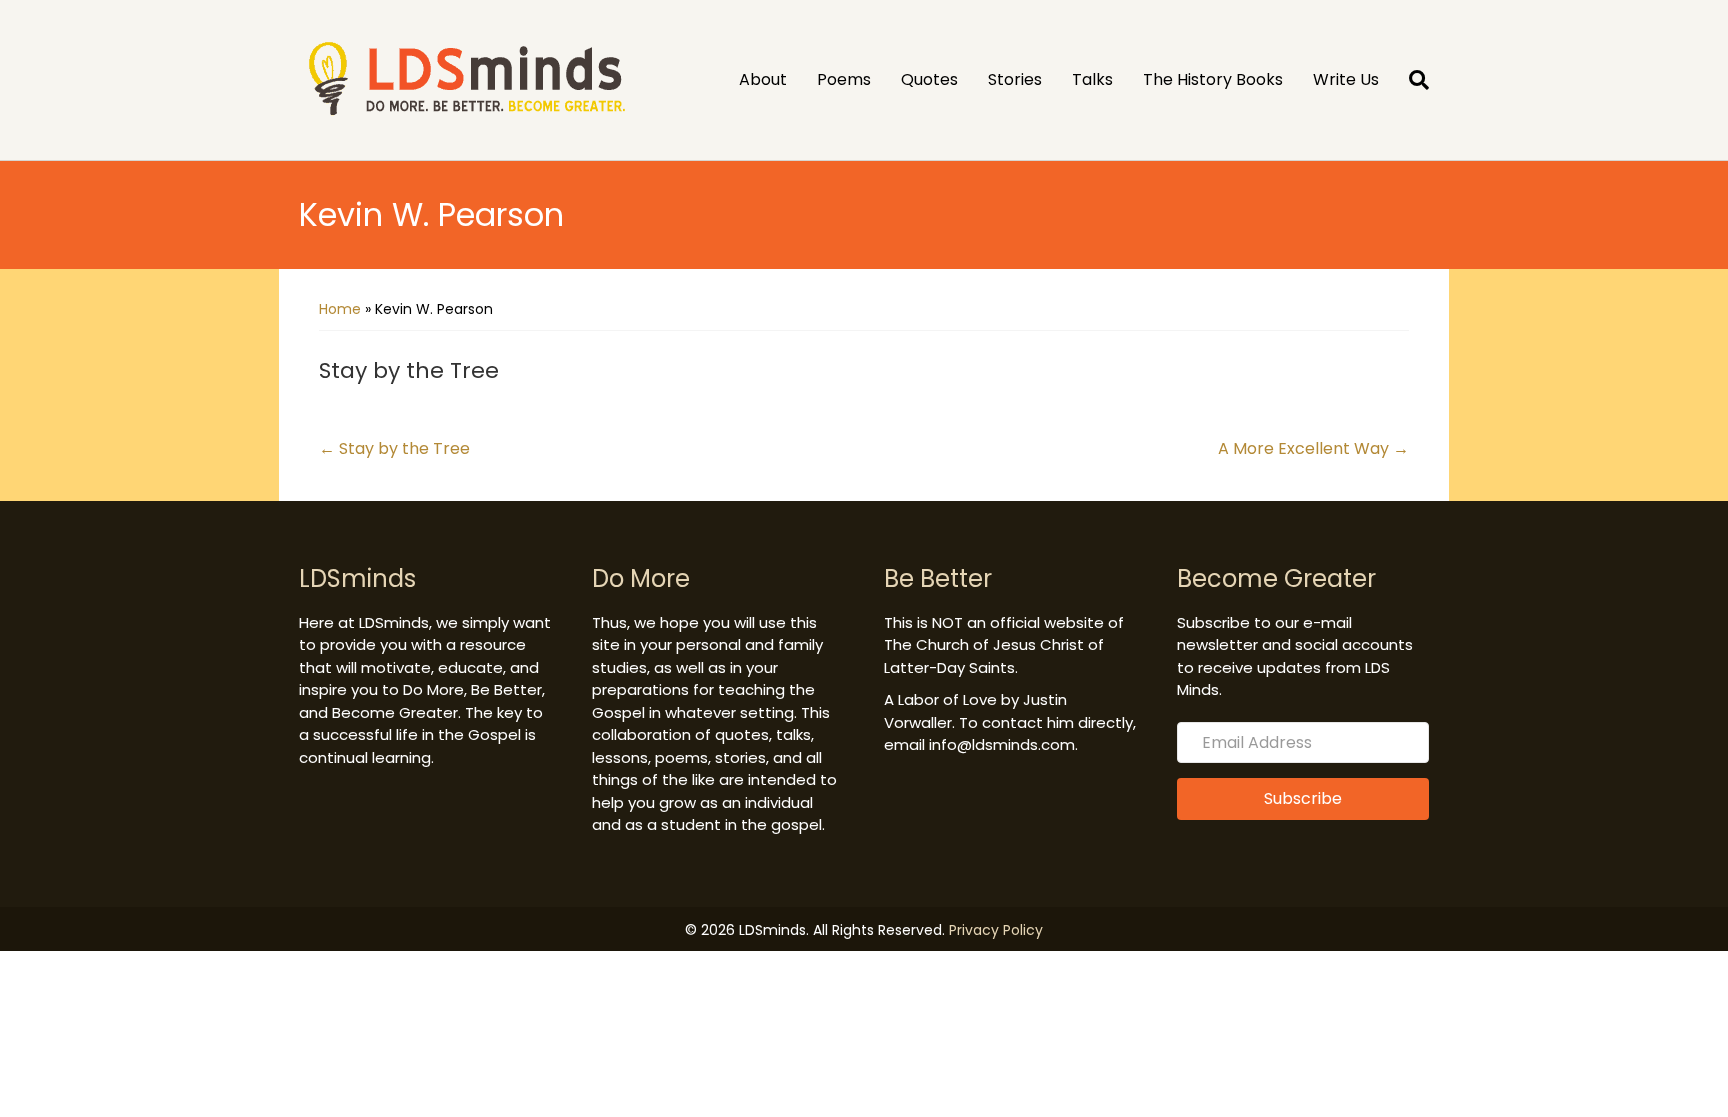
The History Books (1213, 79)
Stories (1015, 79)
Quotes (929, 79)
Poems (844, 79)
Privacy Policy (996, 930)
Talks (1092, 79)
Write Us (1346, 79)
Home (340, 309)
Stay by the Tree (409, 370)
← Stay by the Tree (394, 448)
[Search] (1411, 80)
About (763, 79)
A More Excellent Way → (1313, 448)
